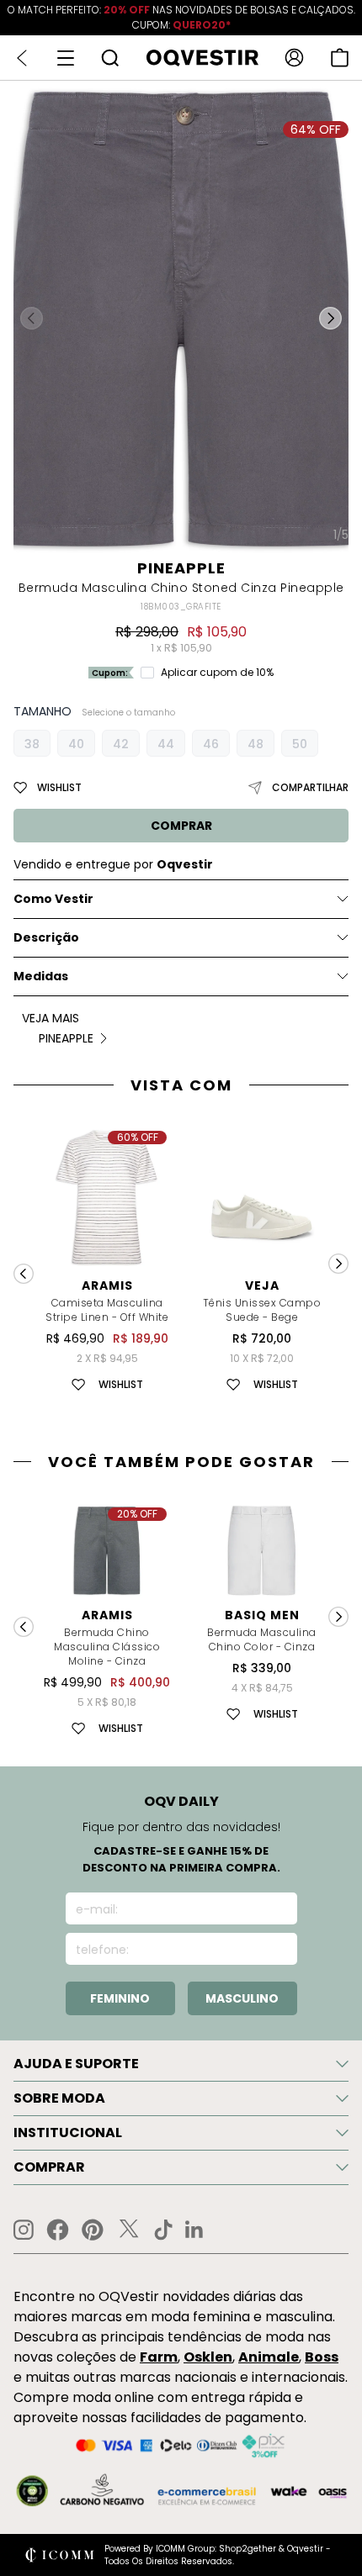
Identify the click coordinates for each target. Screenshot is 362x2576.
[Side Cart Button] (340, 58)
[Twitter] (129, 2230)
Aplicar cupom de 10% (217, 673)
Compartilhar (310, 787)
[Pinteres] (93, 2230)
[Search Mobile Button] (110, 58)
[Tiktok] (163, 2230)
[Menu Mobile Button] (66, 58)
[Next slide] (338, 1264)
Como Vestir (53, 899)
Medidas (41, 976)
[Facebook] (58, 2230)
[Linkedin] (194, 2230)
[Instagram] (24, 2230)
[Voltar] (22, 58)
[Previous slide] (24, 1274)
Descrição (46, 937)
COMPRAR (181, 826)
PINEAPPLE (181, 568)
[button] (330, 319)
